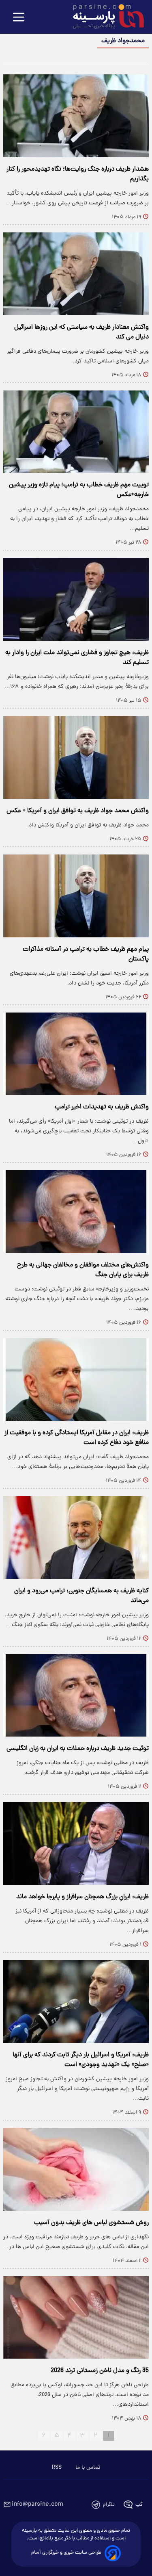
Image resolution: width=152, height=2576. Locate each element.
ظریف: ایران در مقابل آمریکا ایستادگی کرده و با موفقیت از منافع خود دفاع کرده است (77, 1438)
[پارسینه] (104, 17)
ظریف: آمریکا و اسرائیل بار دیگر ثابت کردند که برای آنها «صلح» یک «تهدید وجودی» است (81, 2060)
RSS (57, 2468)
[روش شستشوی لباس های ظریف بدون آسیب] (76, 2169)
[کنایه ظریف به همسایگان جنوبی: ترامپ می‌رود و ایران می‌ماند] (76, 1537)
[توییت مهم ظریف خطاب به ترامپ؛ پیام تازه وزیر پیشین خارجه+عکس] (76, 432)
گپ (139, 2505)
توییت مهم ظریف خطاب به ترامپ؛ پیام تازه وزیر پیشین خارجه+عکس (79, 490)
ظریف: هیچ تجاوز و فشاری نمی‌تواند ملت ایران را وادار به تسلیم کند (77, 658)
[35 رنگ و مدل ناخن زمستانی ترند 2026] (76, 2318)
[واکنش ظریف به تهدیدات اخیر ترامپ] (76, 1054)
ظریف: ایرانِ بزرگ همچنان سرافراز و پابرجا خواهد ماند (82, 1897)
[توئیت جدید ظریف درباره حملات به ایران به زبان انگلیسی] (76, 1696)
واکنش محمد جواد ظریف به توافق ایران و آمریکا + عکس (78, 811)
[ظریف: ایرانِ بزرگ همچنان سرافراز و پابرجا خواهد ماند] (76, 1843)
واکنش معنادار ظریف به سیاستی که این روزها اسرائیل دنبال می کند (81, 332)
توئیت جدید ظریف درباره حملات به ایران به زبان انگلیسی (78, 1749)
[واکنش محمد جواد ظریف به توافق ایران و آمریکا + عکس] (76, 757)
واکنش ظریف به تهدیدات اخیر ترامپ (102, 1107)
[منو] (19, 18)
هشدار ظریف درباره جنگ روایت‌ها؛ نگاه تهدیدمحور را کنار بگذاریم (78, 174)
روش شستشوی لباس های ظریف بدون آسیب (91, 2223)
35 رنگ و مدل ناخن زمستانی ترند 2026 (100, 2371)
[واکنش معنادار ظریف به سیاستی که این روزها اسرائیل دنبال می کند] (76, 274)
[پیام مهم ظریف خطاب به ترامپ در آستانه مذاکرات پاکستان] (76, 896)
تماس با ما (88, 2468)
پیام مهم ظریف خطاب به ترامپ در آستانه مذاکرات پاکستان (86, 954)
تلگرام (109, 2505)
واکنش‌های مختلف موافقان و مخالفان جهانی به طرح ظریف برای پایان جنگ (83, 1270)
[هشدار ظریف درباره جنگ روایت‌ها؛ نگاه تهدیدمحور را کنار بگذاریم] (76, 116)
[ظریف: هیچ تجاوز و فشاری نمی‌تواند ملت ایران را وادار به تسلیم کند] (76, 599)
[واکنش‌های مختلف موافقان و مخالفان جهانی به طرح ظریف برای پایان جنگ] (76, 1212)
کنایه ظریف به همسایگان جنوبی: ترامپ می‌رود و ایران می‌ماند (81, 1596)
